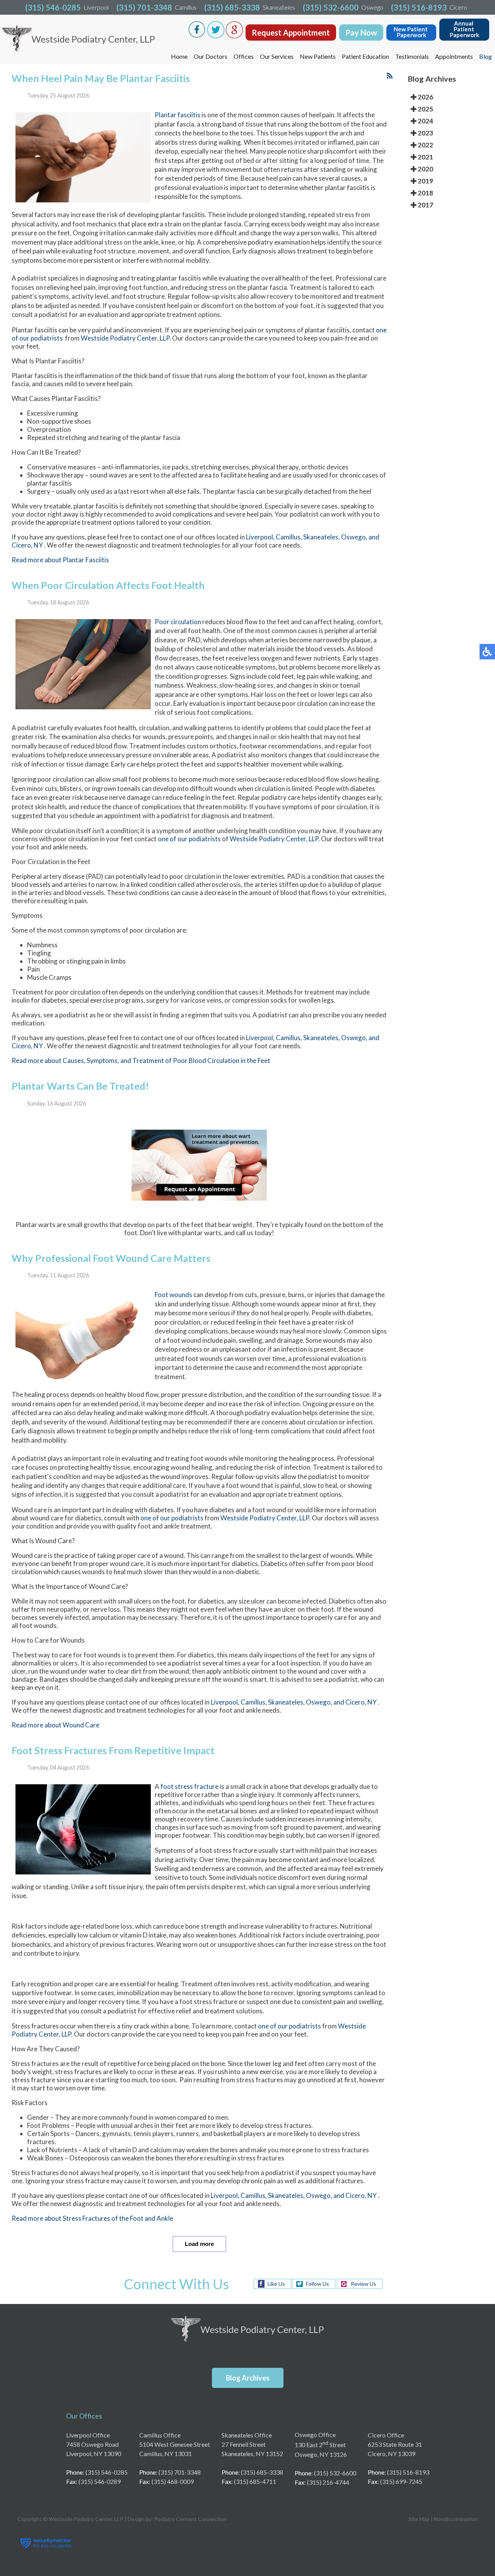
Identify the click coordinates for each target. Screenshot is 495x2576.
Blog (486, 56)
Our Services (277, 56)
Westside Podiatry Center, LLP (125, 338)
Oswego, (355, 537)
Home (179, 56)
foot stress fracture (189, 1786)
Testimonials (412, 56)
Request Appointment (291, 33)
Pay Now (361, 33)
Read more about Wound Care (55, 1725)
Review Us (364, 2284)
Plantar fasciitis (178, 115)
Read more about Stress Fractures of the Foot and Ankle (92, 2218)
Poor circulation (178, 622)
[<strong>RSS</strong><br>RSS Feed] (390, 76)
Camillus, (289, 537)
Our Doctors (211, 56)
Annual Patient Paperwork (464, 29)
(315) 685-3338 (232, 7)
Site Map (419, 2519)
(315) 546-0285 (53, 7)
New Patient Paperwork (411, 32)
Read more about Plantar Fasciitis (60, 560)
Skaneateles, (322, 537)
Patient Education (365, 56)
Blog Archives (248, 2378)
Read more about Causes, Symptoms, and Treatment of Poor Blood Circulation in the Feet (141, 1060)
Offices (244, 56)
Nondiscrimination (456, 2519)
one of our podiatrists (189, 839)
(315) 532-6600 (331, 7)
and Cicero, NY (355, 1702)
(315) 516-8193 (419, 7)
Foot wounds (173, 1295)
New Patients (318, 56)
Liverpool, (261, 537)
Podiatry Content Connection (190, 2519)
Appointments (454, 56)
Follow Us (317, 2284)
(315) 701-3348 (144, 7)
